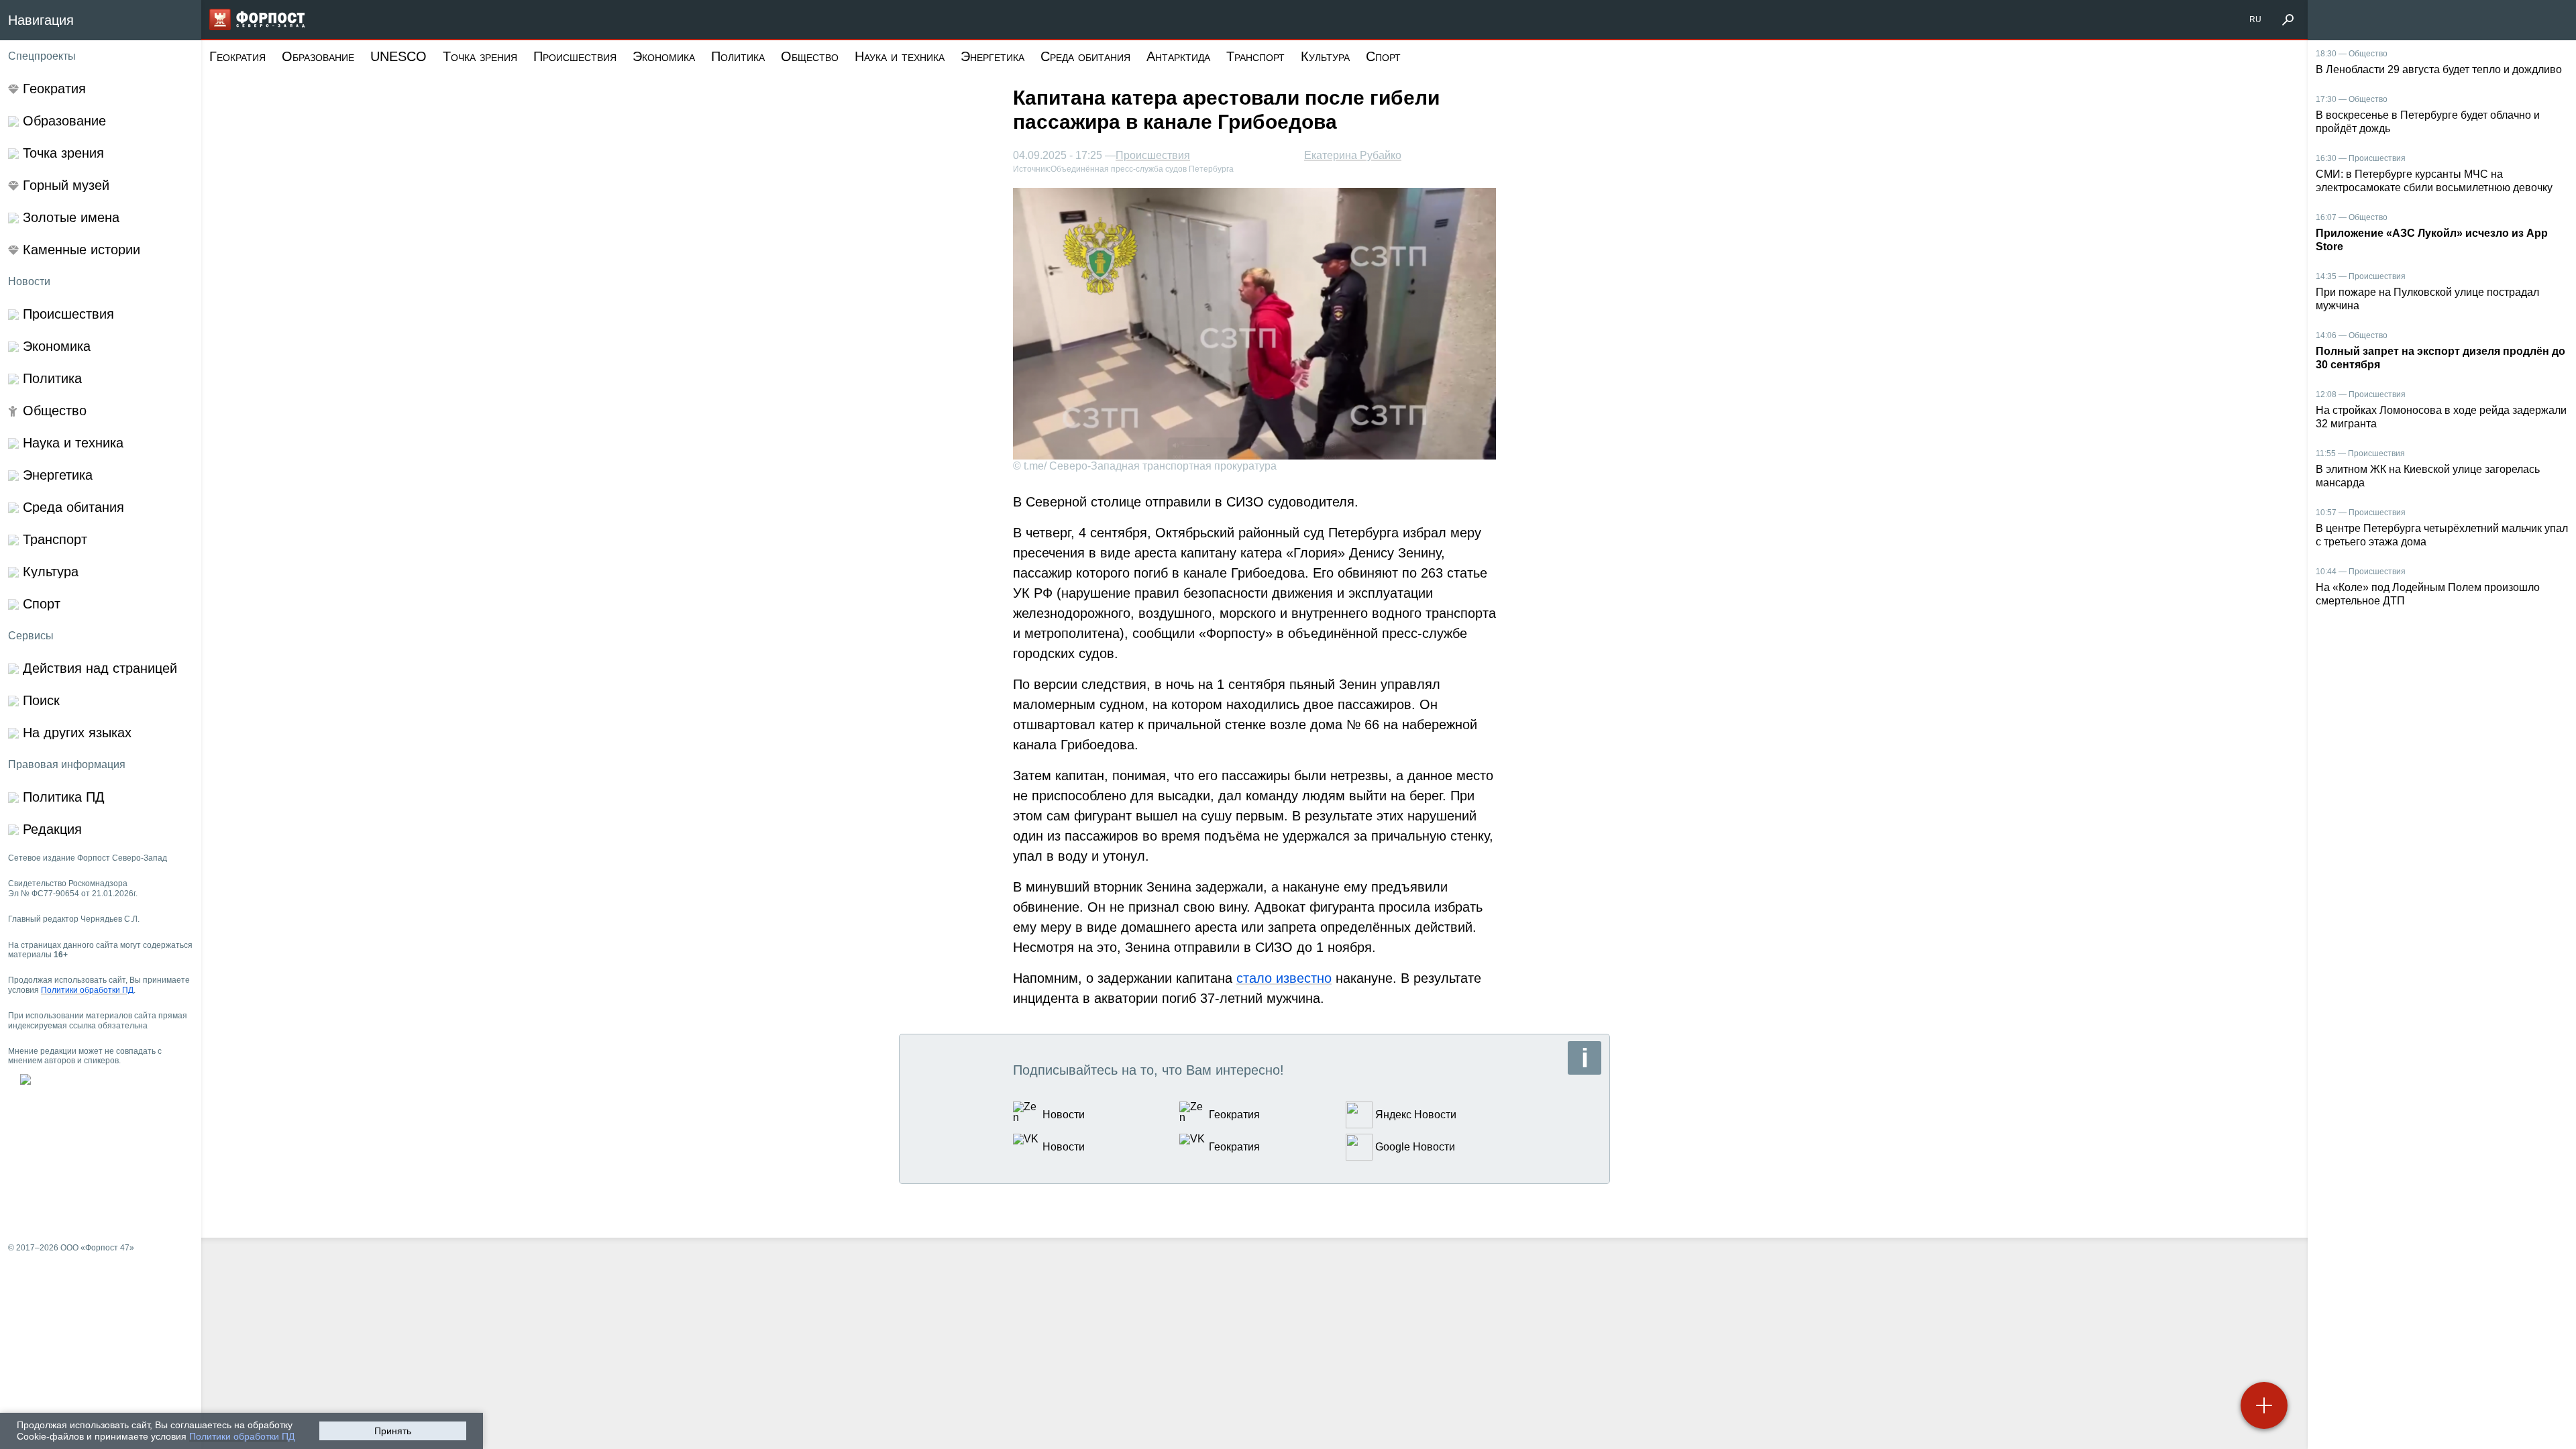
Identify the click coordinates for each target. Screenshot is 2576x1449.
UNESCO (398, 56)
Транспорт (1255, 56)
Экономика (664, 56)
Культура (1325, 56)
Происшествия (575, 56)
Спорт (1383, 56)
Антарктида (1178, 56)
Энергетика (992, 56)
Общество (810, 56)
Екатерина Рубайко (1353, 155)
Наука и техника (900, 56)
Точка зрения (480, 56)
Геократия (237, 56)
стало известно (1284, 978)
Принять (393, 1431)
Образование (318, 56)
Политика (738, 56)
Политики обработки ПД (242, 1436)
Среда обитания (1085, 56)
